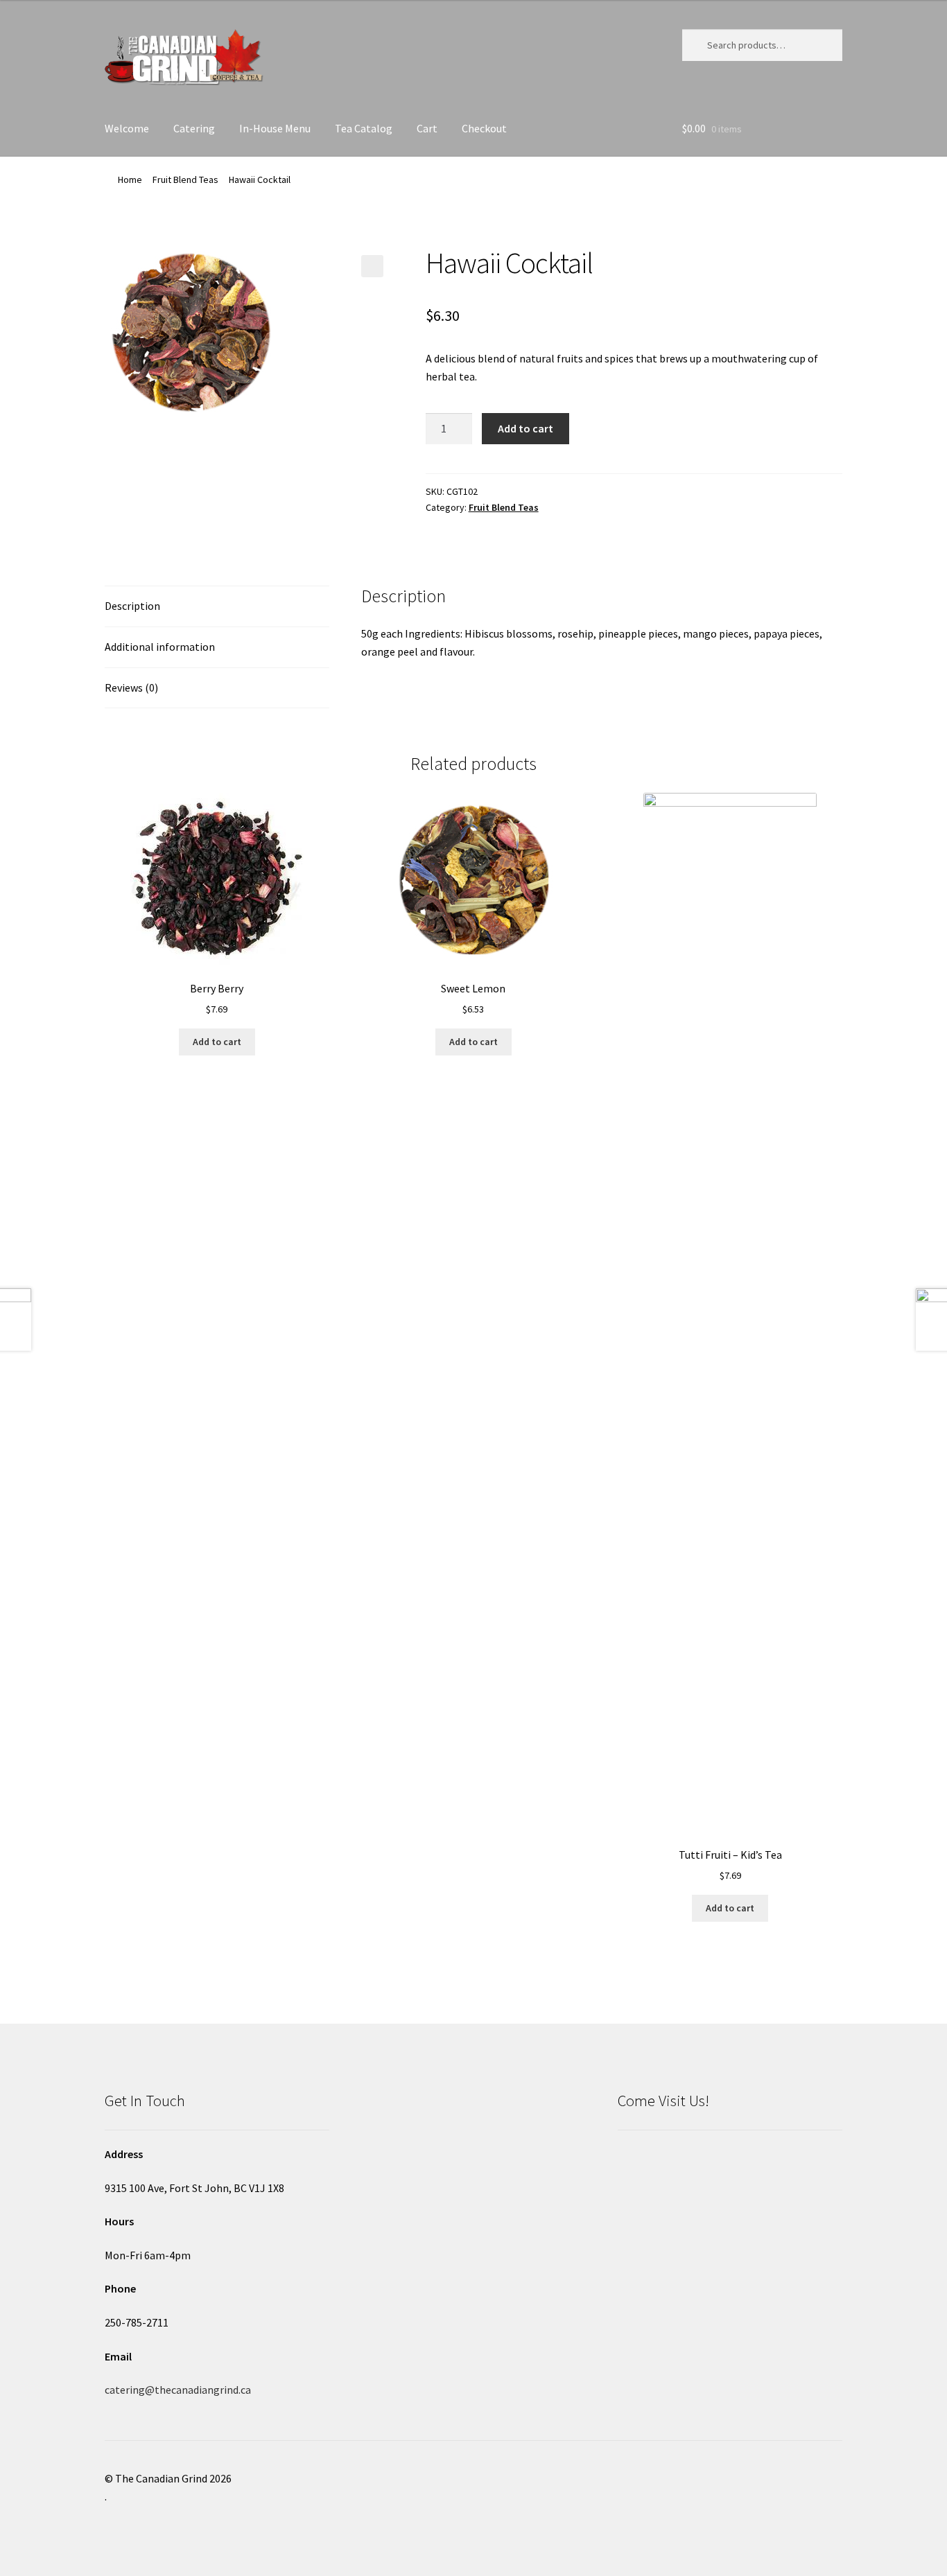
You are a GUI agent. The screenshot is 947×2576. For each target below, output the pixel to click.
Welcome (127, 128)
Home (130, 179)
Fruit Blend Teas (185, 179)
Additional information (160, 647)
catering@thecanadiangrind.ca (178, 2390)
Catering (194, 128)
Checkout (484, 128)
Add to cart (525, 428)
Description (132, 606)
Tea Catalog (364, 128)
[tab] (217, 607)
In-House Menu (275, 128)
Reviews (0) (131, 687)
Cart (427, 128)
